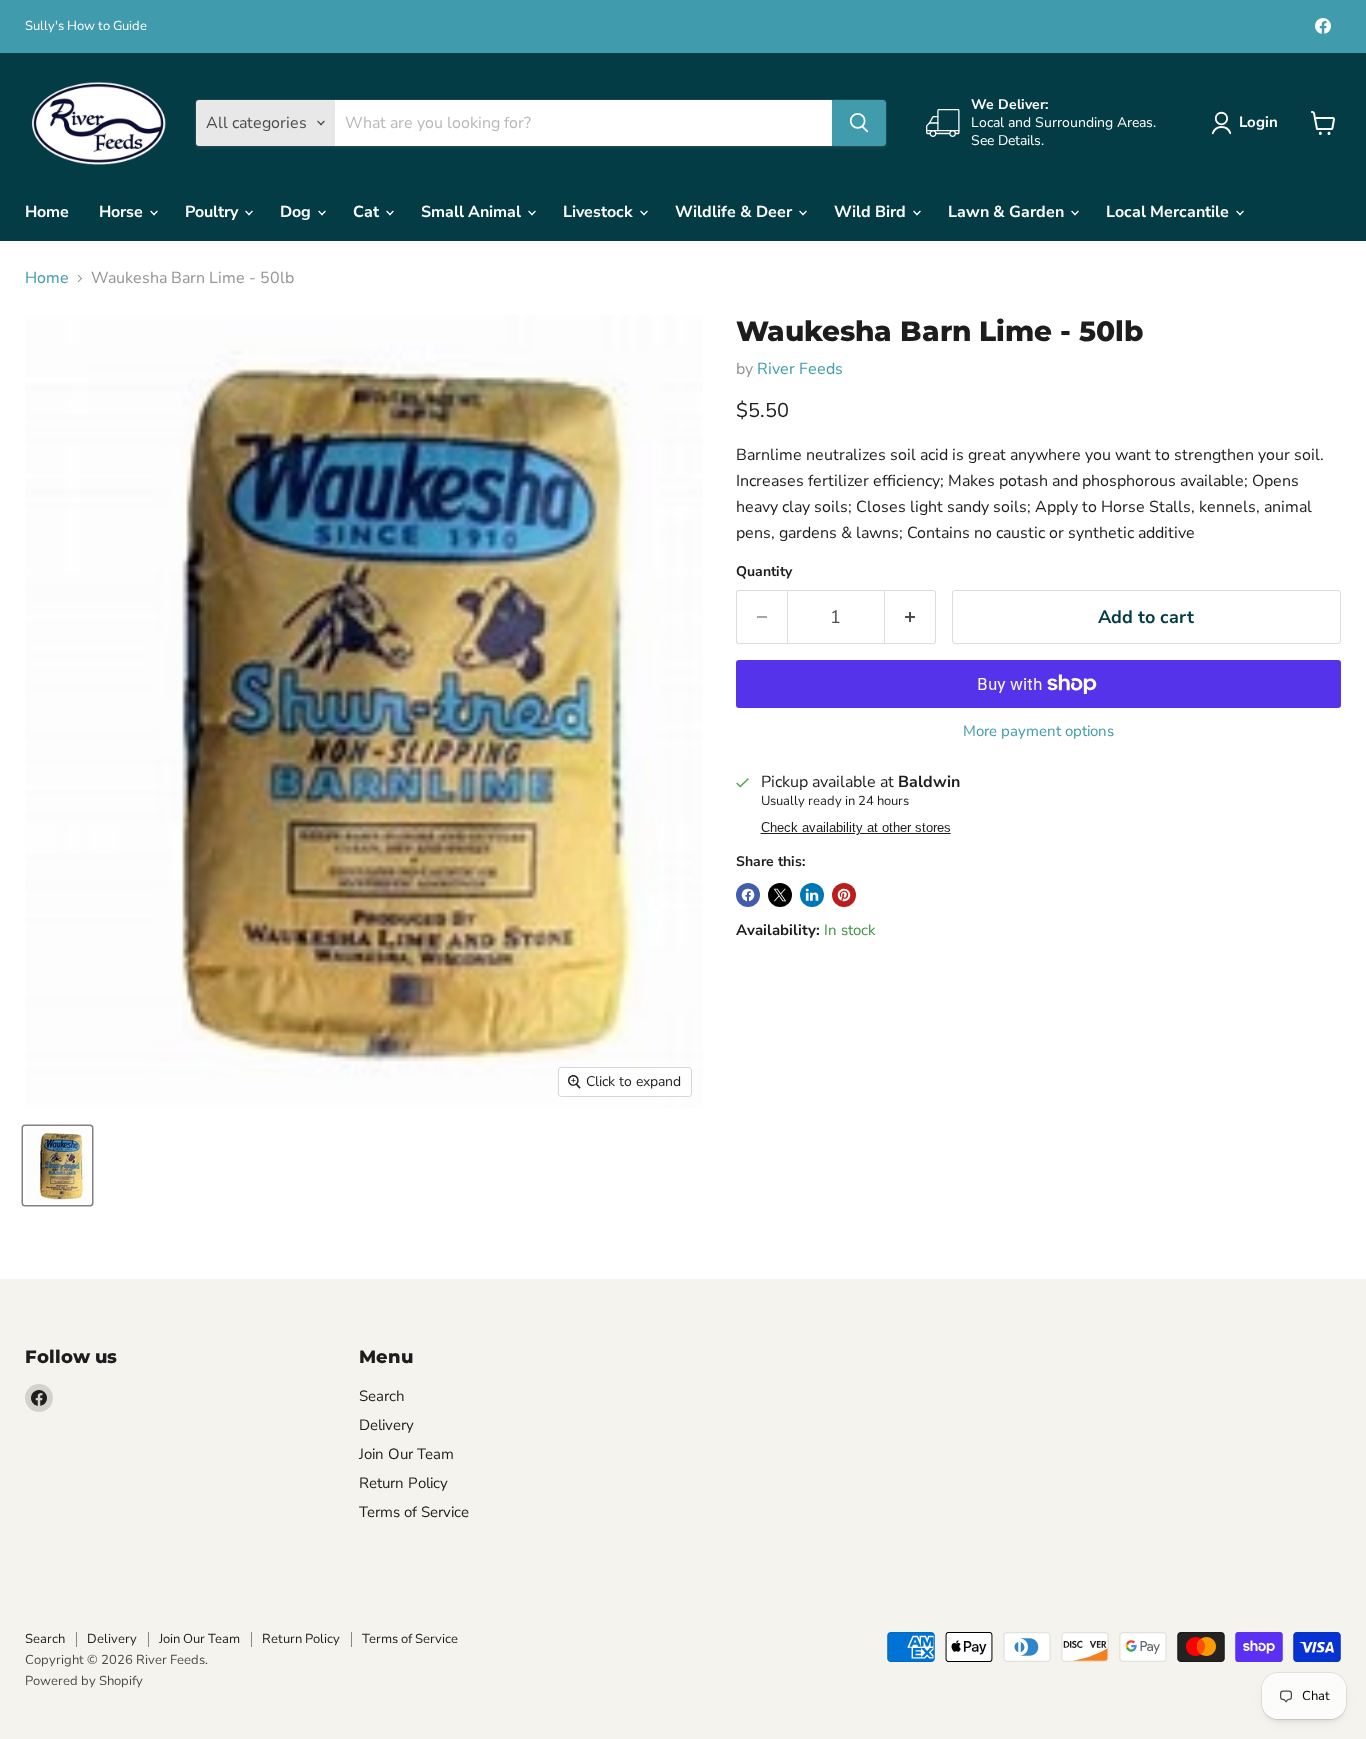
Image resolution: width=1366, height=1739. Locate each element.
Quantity (764, 572)
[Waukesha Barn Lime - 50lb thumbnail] (57, 1165)
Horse (123, 212)
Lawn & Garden (1008, 212)
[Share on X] (780, 895)
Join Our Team (406, 1454)
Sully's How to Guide (86, 26)
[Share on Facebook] (748, 895)
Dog (297, 212)
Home (47, 212)
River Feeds (800, 369)
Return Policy (403, 1483)
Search (382, 1396)
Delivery (386, 1425)
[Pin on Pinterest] (844, 895)
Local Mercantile (1169, 212)
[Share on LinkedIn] (812, 895)
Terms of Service (414, 1512)
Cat (368, 212)
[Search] (859, 123)
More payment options (1038, 731)
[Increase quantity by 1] (910, 617)
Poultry (213, 212)
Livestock (600, 212)
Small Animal (473, 212)
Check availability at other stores (856, 828)
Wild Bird (872, 212)
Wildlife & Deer (735, 212)
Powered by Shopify (84, 1681)
